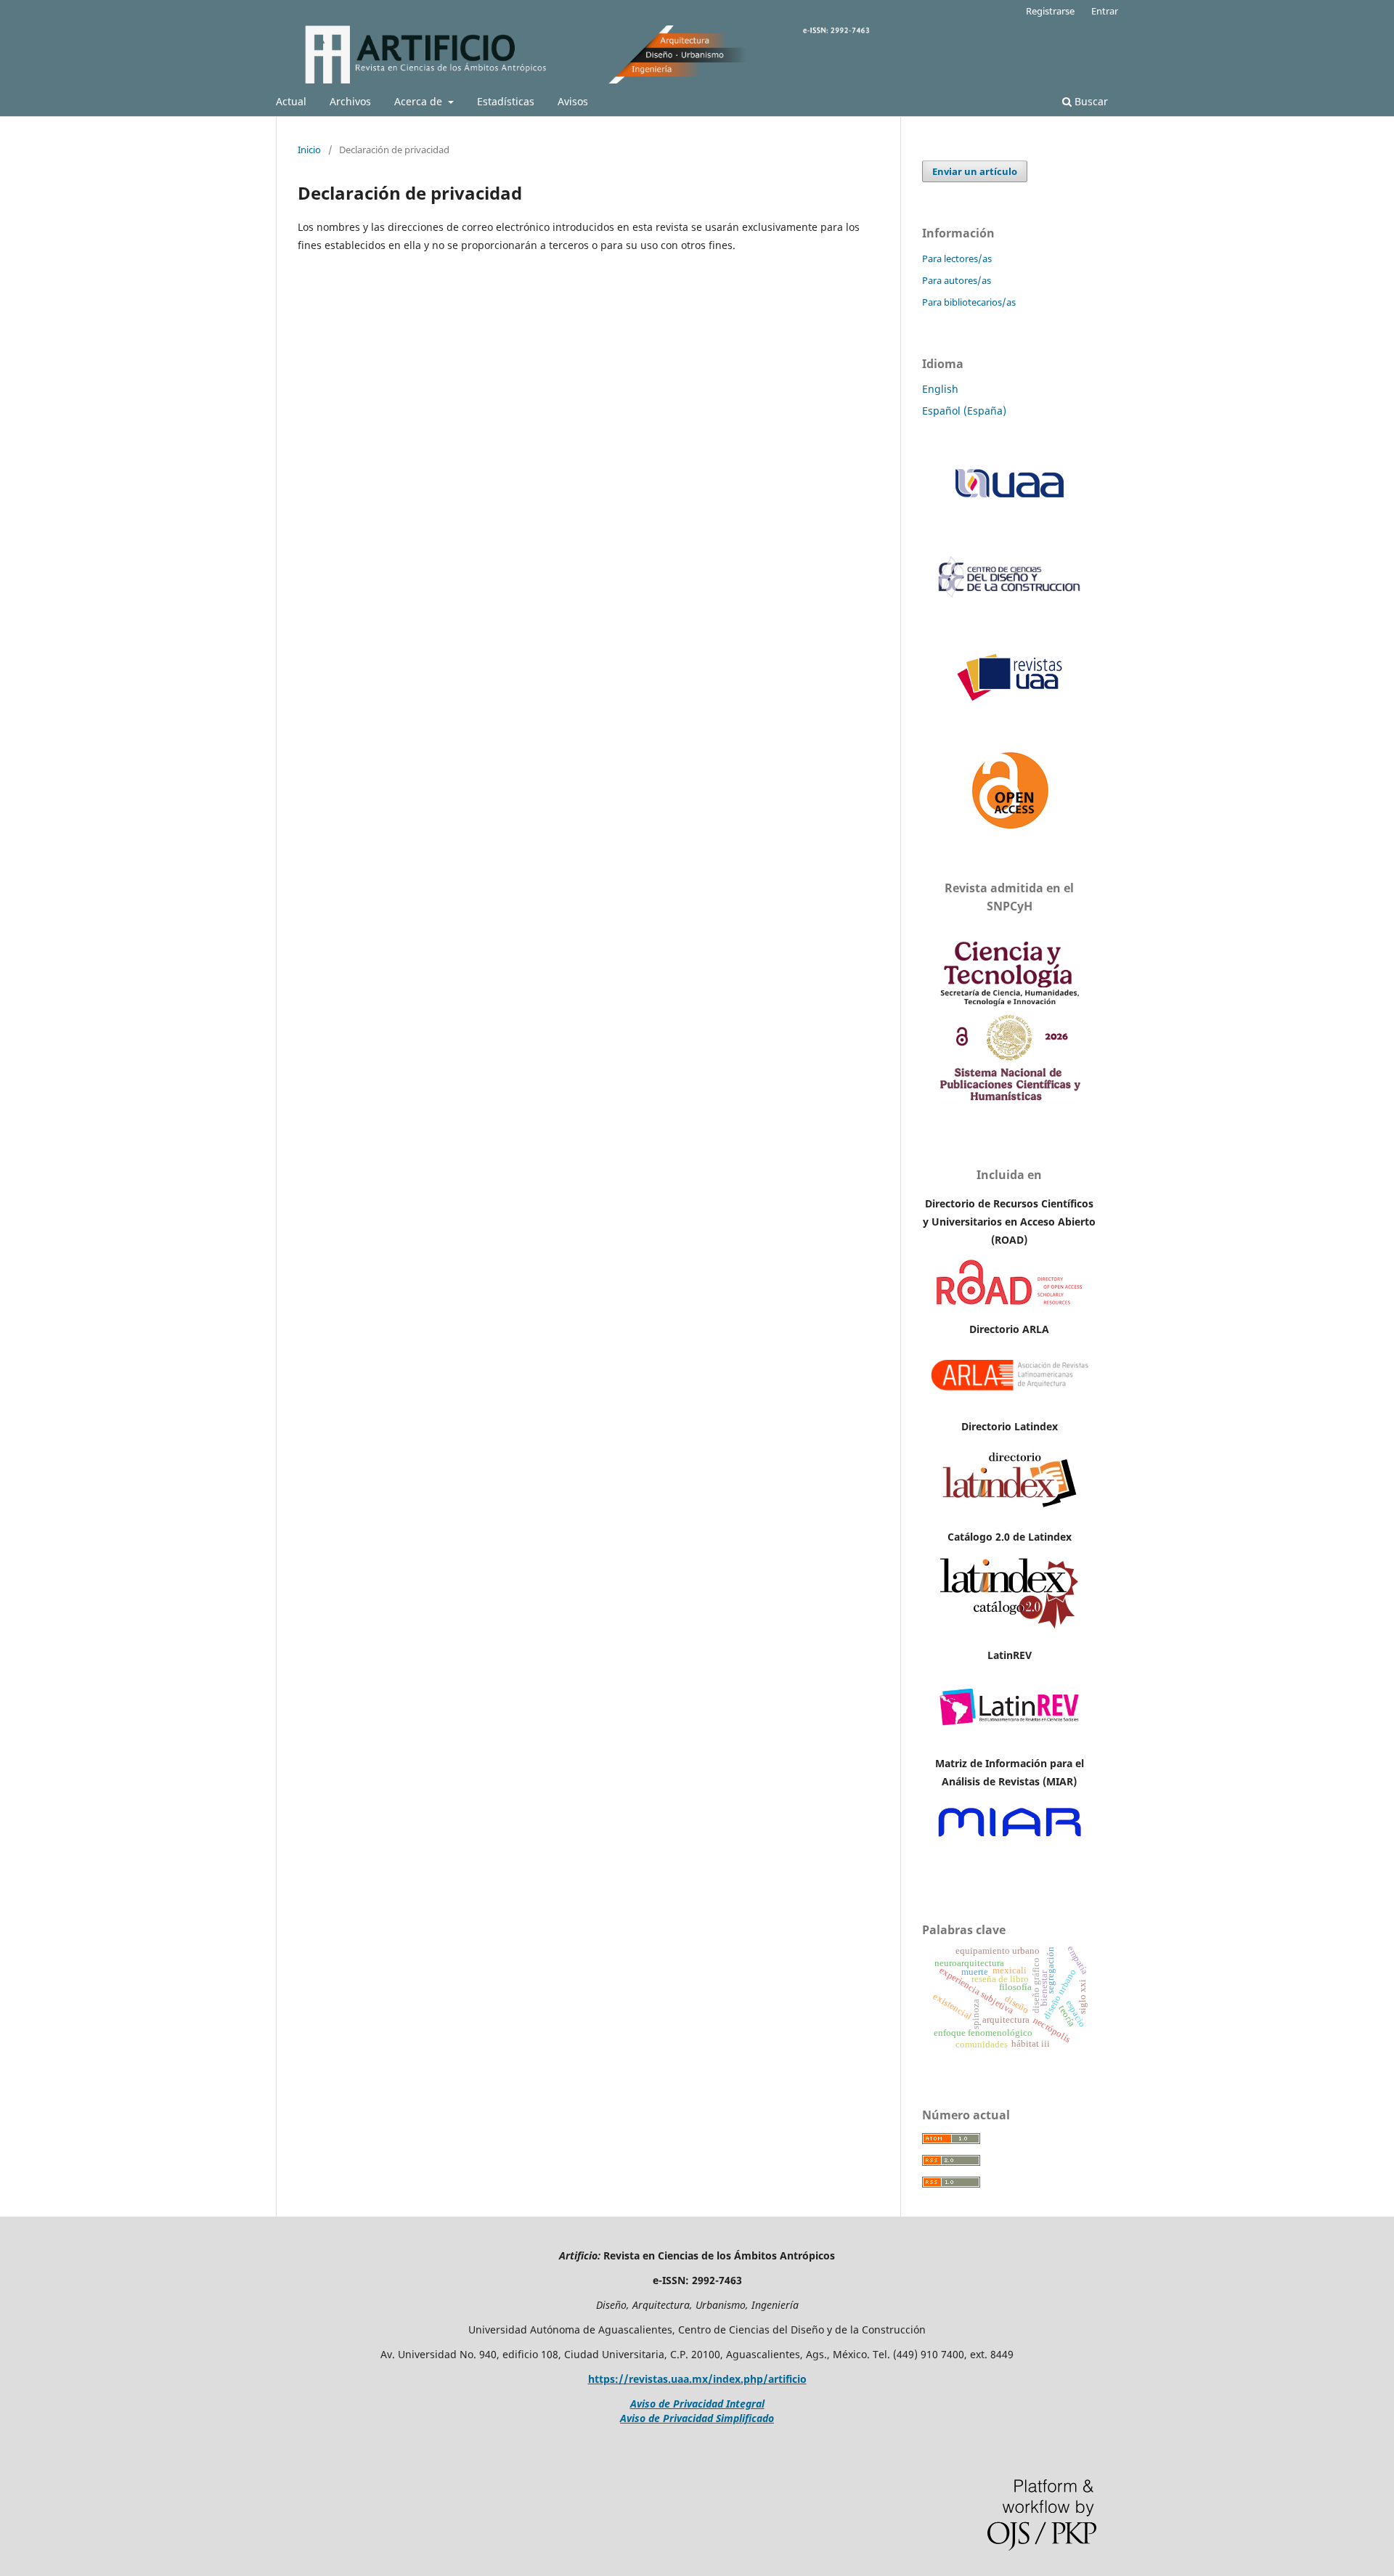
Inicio (309, 150)
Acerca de (420, 101)
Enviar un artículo (975, 171)
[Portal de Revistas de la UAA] (1009, 698)
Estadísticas (506, 101)
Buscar (1090, 101)
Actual (291, 101)
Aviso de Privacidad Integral (697, 2404)
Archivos (350, 101)
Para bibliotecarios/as (969, 302)
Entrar (1105, 11)
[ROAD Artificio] (1009, 1301)
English (940, 389)
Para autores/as (957, 280)
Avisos (573, 101)
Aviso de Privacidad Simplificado (697, 2418)
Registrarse (1050, 11)
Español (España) (964, 411)
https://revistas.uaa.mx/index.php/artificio (697, 2379)
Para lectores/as (957, 258)
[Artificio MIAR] (1009, 1841)
